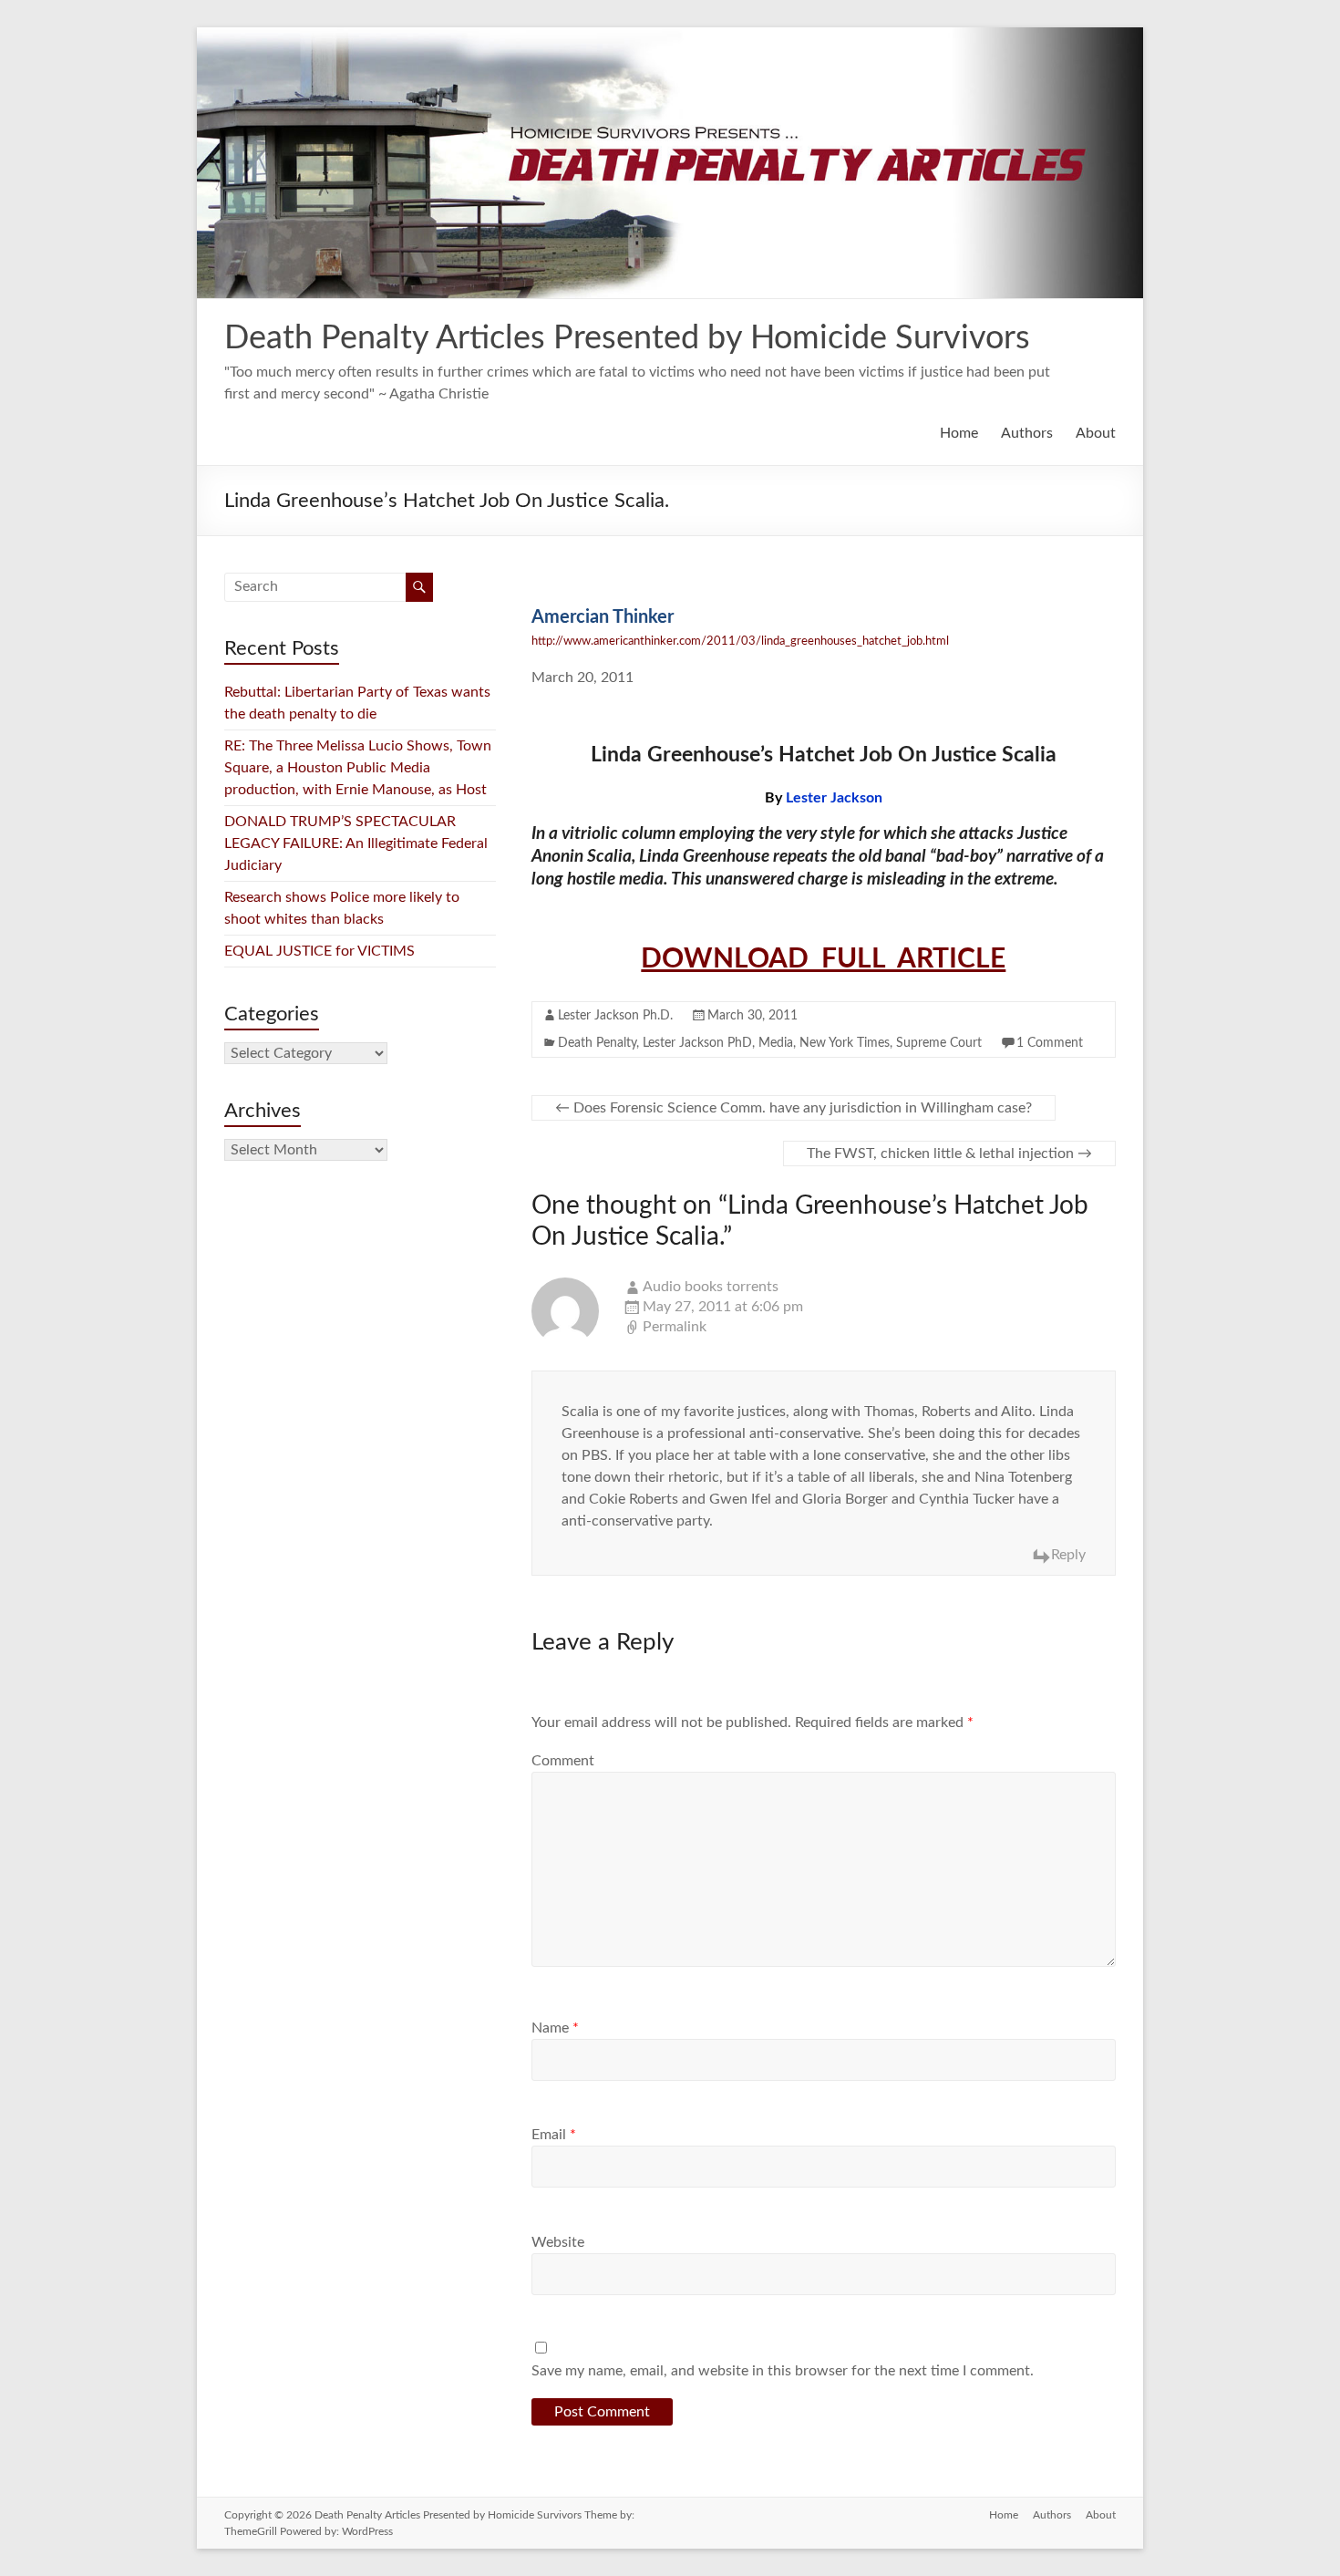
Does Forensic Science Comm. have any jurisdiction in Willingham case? (794, 1108)
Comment (563, 1761)
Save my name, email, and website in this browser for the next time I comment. (783, 2371)
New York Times (845, 1043)
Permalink (675, 1327)
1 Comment (1050, 1043)
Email (554, 2135)
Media (776, 1043)
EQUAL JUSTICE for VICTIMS (320, 951)
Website (558, 2242)
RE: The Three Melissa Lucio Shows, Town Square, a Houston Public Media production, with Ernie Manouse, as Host (359, 768)
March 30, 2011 (752, 1016)
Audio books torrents (711, 1287)
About (1096, 433)
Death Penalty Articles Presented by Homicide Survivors (627, 338)
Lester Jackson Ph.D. (615, 1016)
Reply (1068, 1555)
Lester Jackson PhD (697, 1043)
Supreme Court (939, 1043)
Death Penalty (597, 1043)
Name (555, 2028)
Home (959, 433)
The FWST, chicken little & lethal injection (949, 1154)
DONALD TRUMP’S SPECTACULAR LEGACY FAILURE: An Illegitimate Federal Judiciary (356, 843)
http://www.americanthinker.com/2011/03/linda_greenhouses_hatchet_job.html (740, 641)
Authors (1027, 433)
